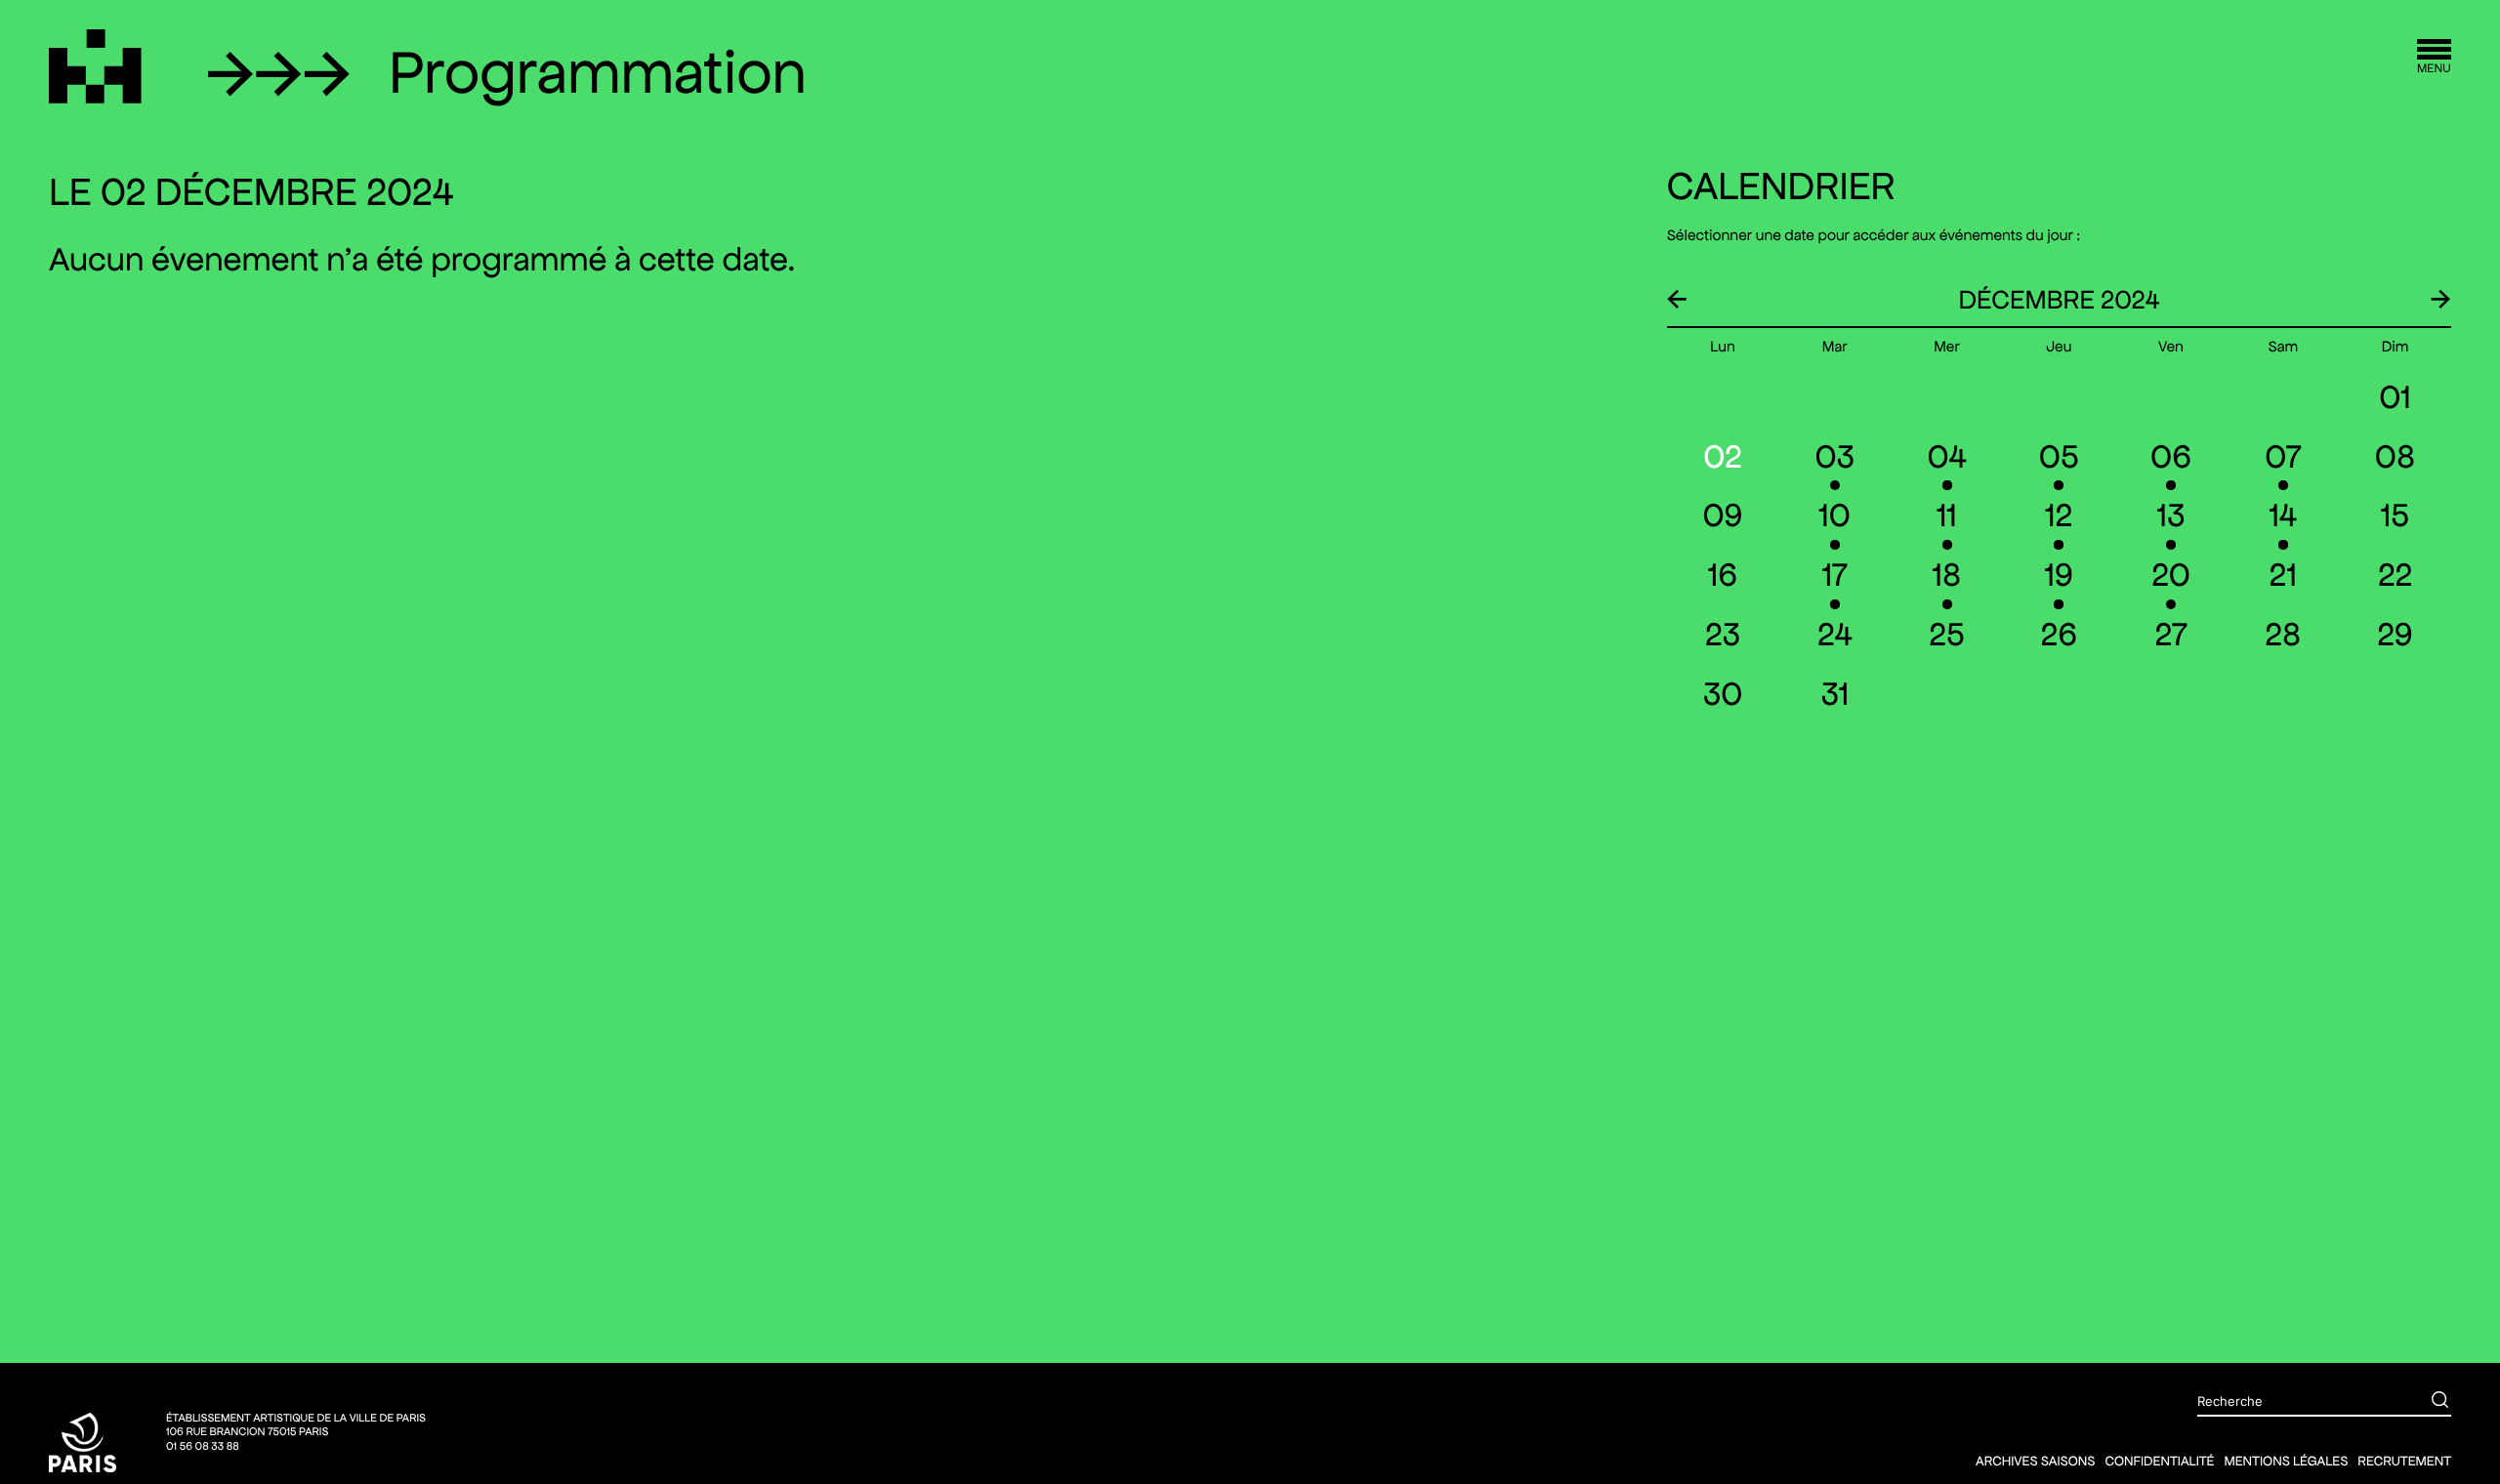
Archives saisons (2035, 1461)
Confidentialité (2159, 1461)
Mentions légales (2286, 1461)
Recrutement (2404, 1461)
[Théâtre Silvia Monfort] (95, 66)
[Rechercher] (2426, 1402)
